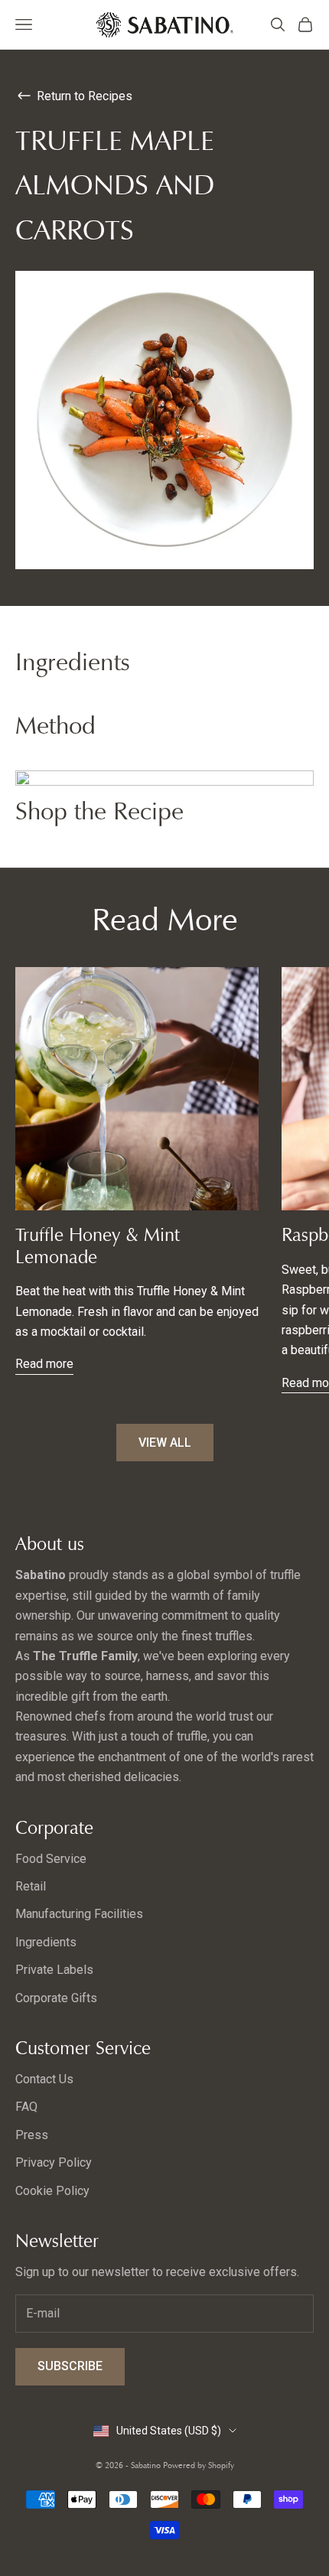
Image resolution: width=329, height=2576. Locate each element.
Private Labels (54, 1970)
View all (165, 1443)
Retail (31, 1886)
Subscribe (70, 2366)
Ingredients (46, 1942)
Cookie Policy (52, 2191)
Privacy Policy (54, 2162)
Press (32, 2135)
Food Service (51, 1859)
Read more (44, 1364)
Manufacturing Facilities (79, 1914)
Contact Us (44, 2079)
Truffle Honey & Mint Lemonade (98, 1246)
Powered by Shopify (199, 2465)
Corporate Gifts (56, 1998)
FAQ (26, 2107)
